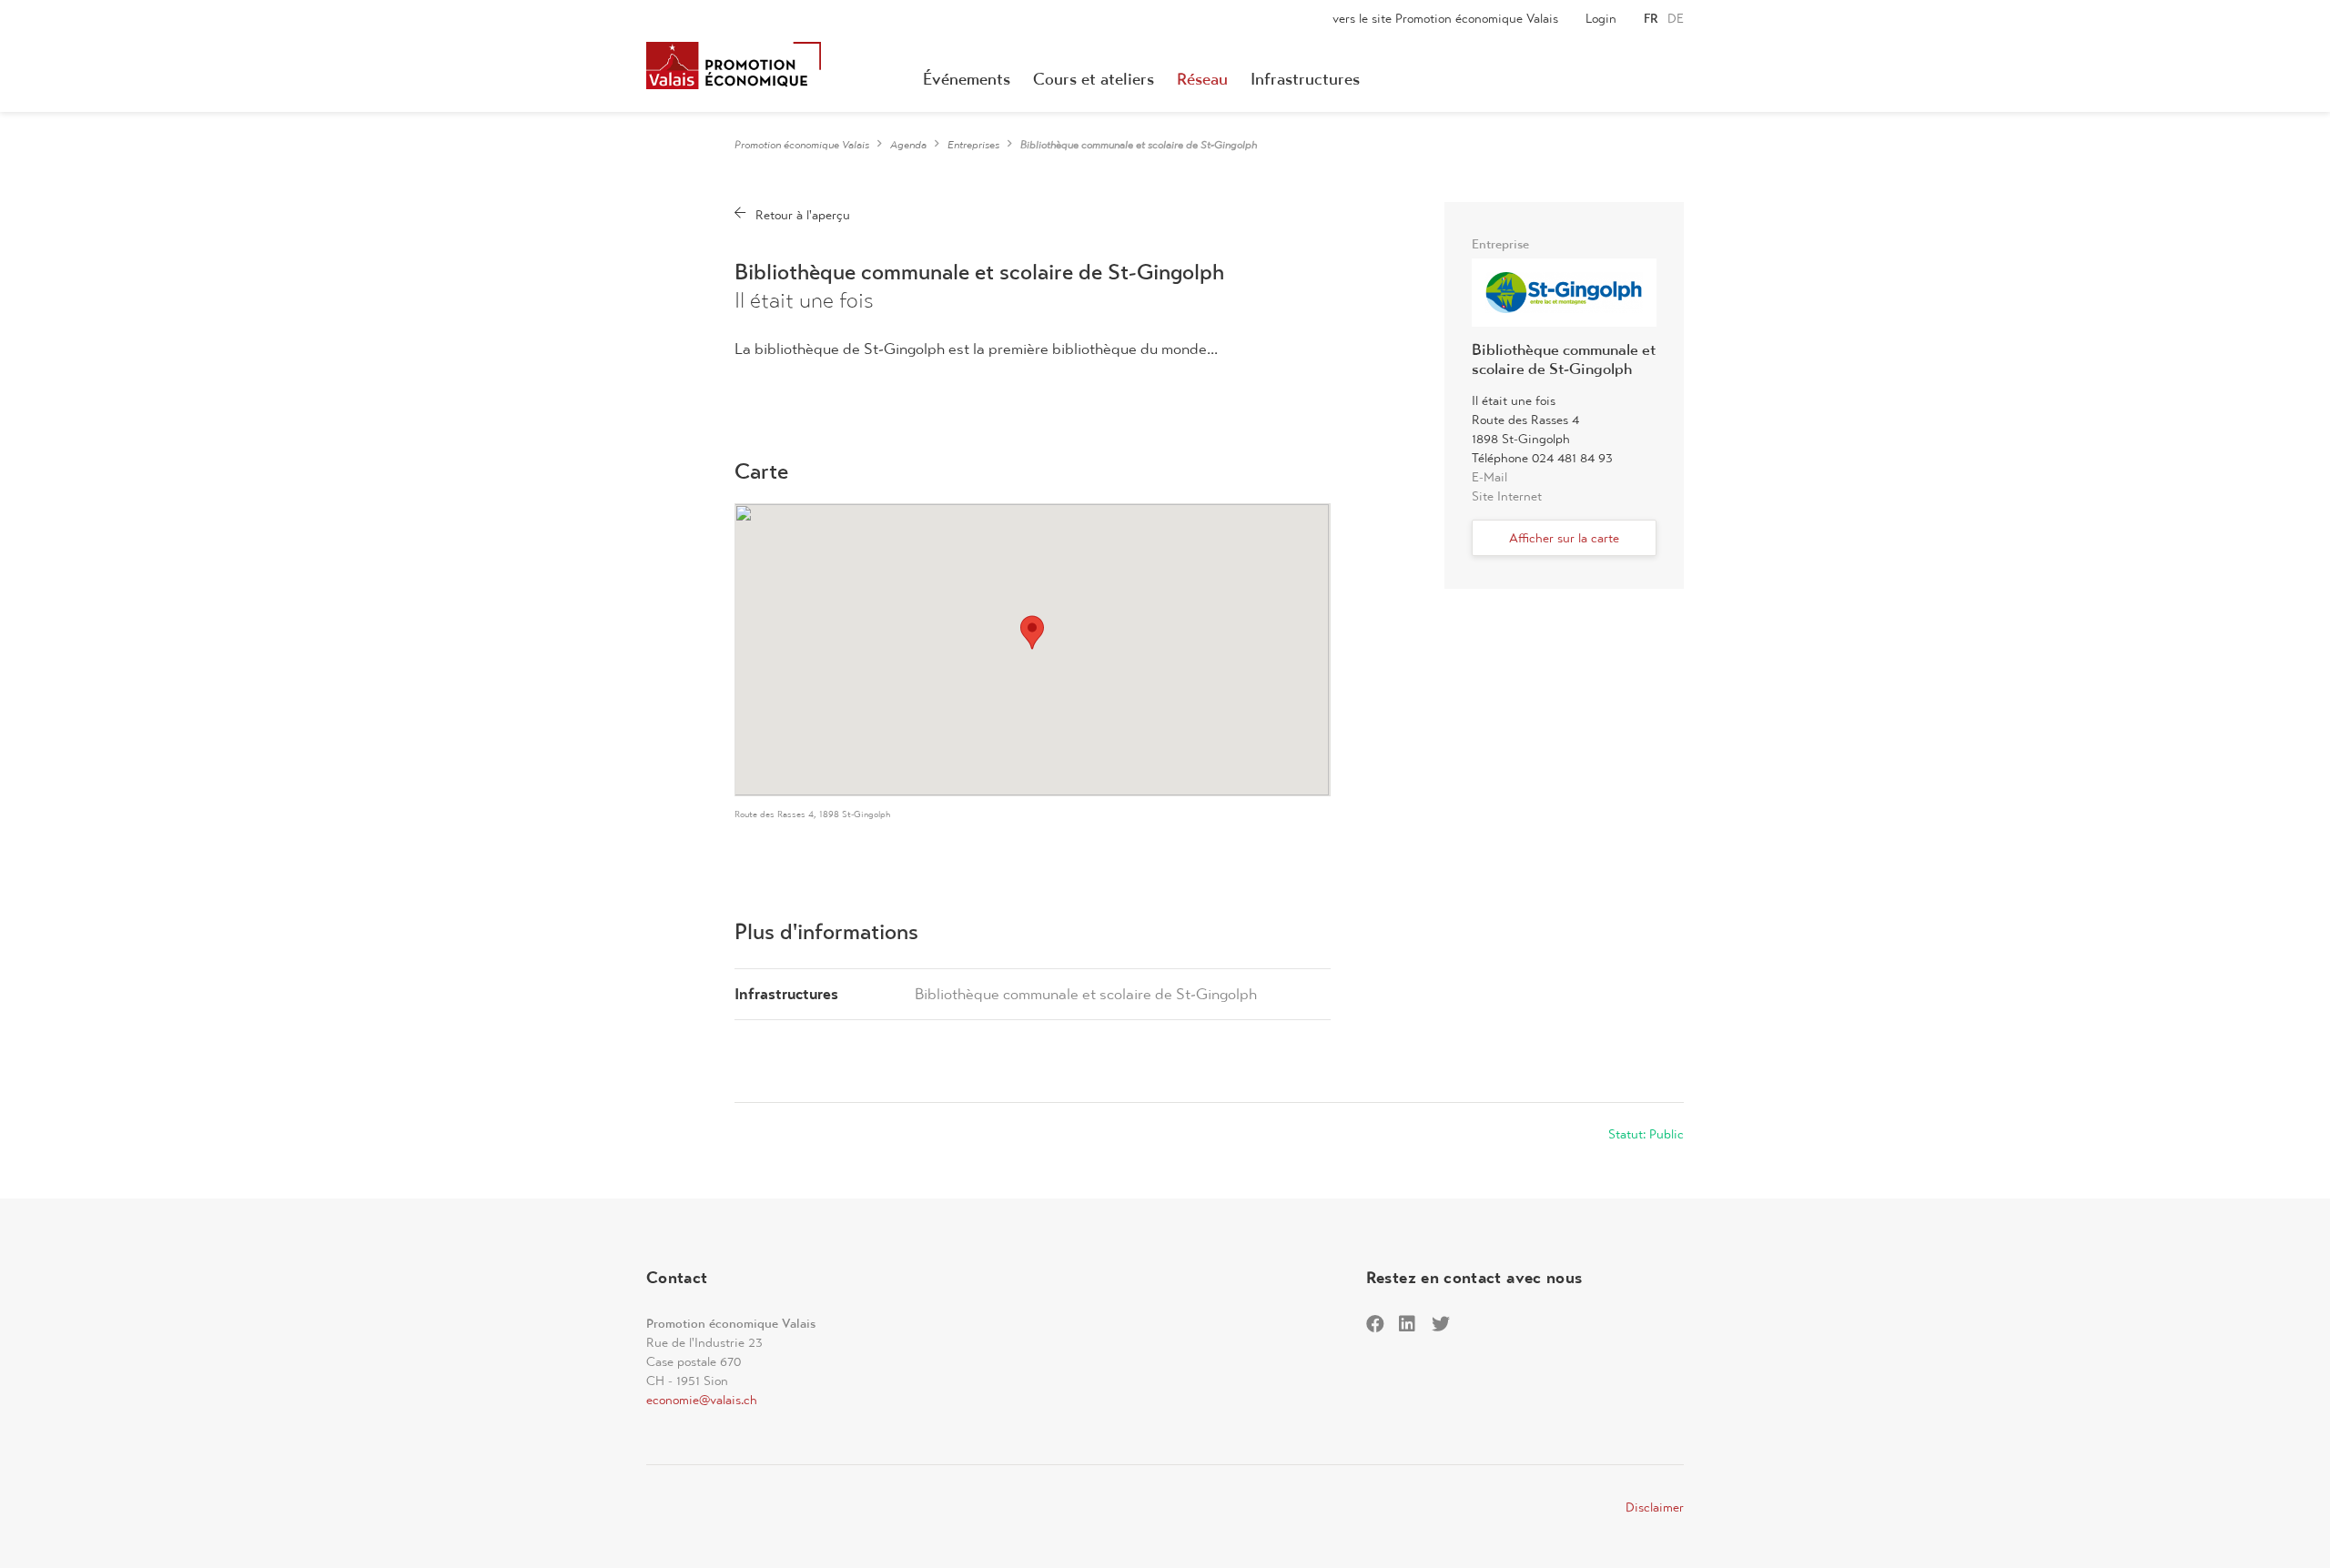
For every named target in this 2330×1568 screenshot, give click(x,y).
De (1676, 18)
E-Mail (1489, 477)
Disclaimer (1655, 1507)
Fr (1651, 18)
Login (1601, 18)
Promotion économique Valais (802, 145)
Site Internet (1507, 496)
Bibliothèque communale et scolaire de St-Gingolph (1086, 994)
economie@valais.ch (702, 1400)
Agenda (908, 145)
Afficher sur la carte (1564, 538)
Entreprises (973, 145)
